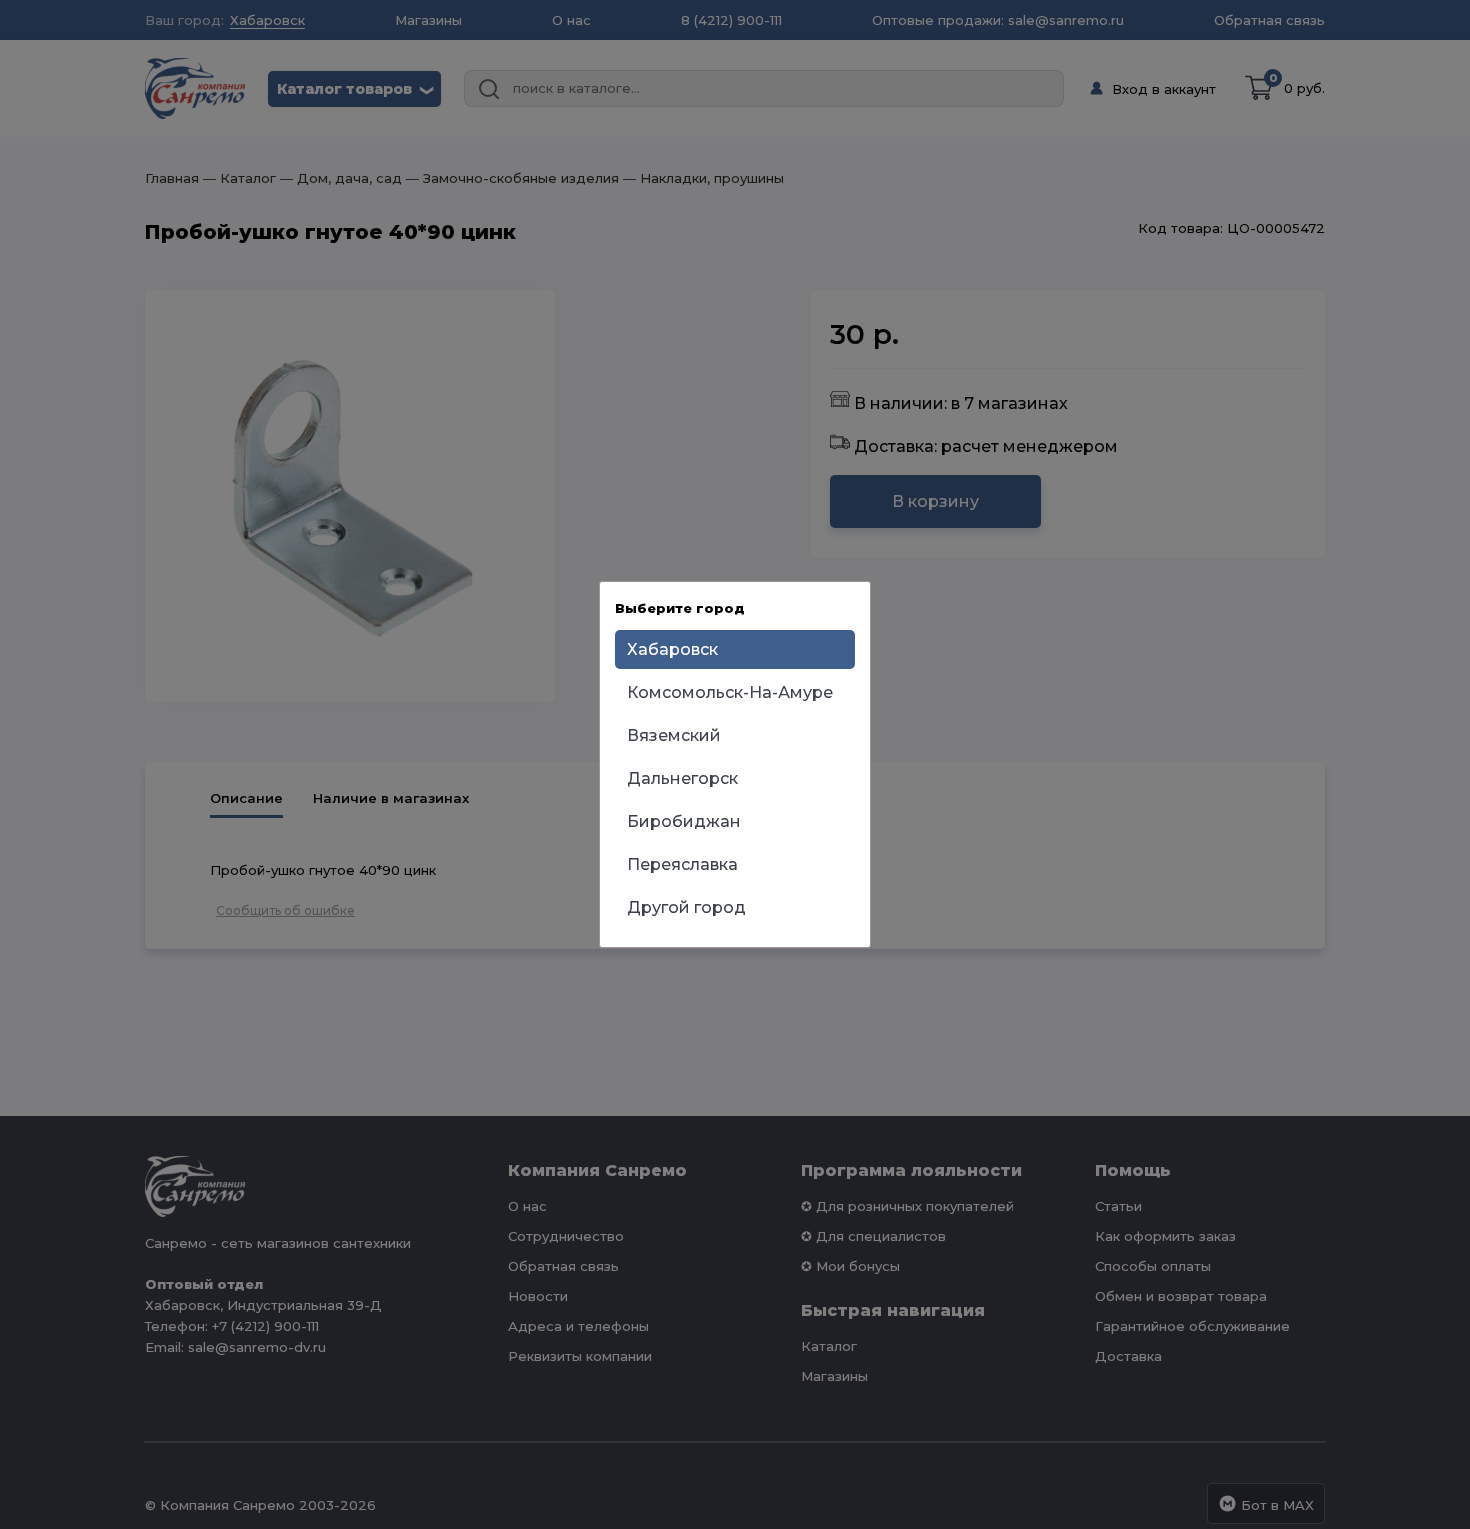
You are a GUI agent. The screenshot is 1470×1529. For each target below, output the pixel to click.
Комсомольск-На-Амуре (730, 692)
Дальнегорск (682, 778)
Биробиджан (684, 821)
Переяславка (682, 864)
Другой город (686, 907)
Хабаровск (672, 649)
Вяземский (674, 735)
